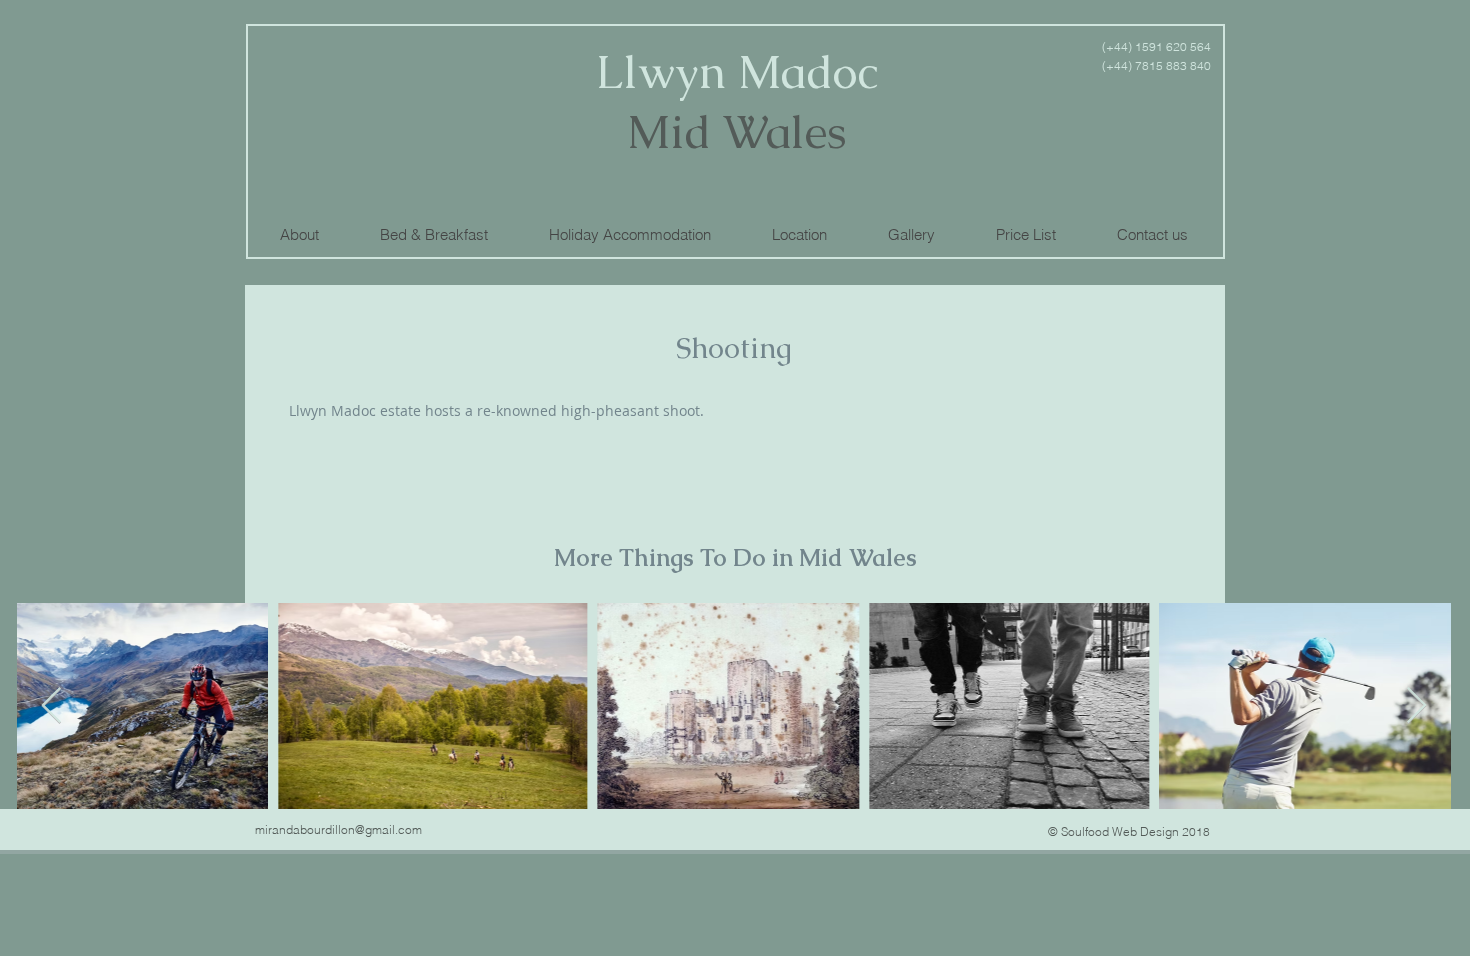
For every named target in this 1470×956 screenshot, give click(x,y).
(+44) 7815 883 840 (1156, 65)
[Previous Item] (51, 706)
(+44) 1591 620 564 (1155, 46)
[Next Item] (1416, 706)
